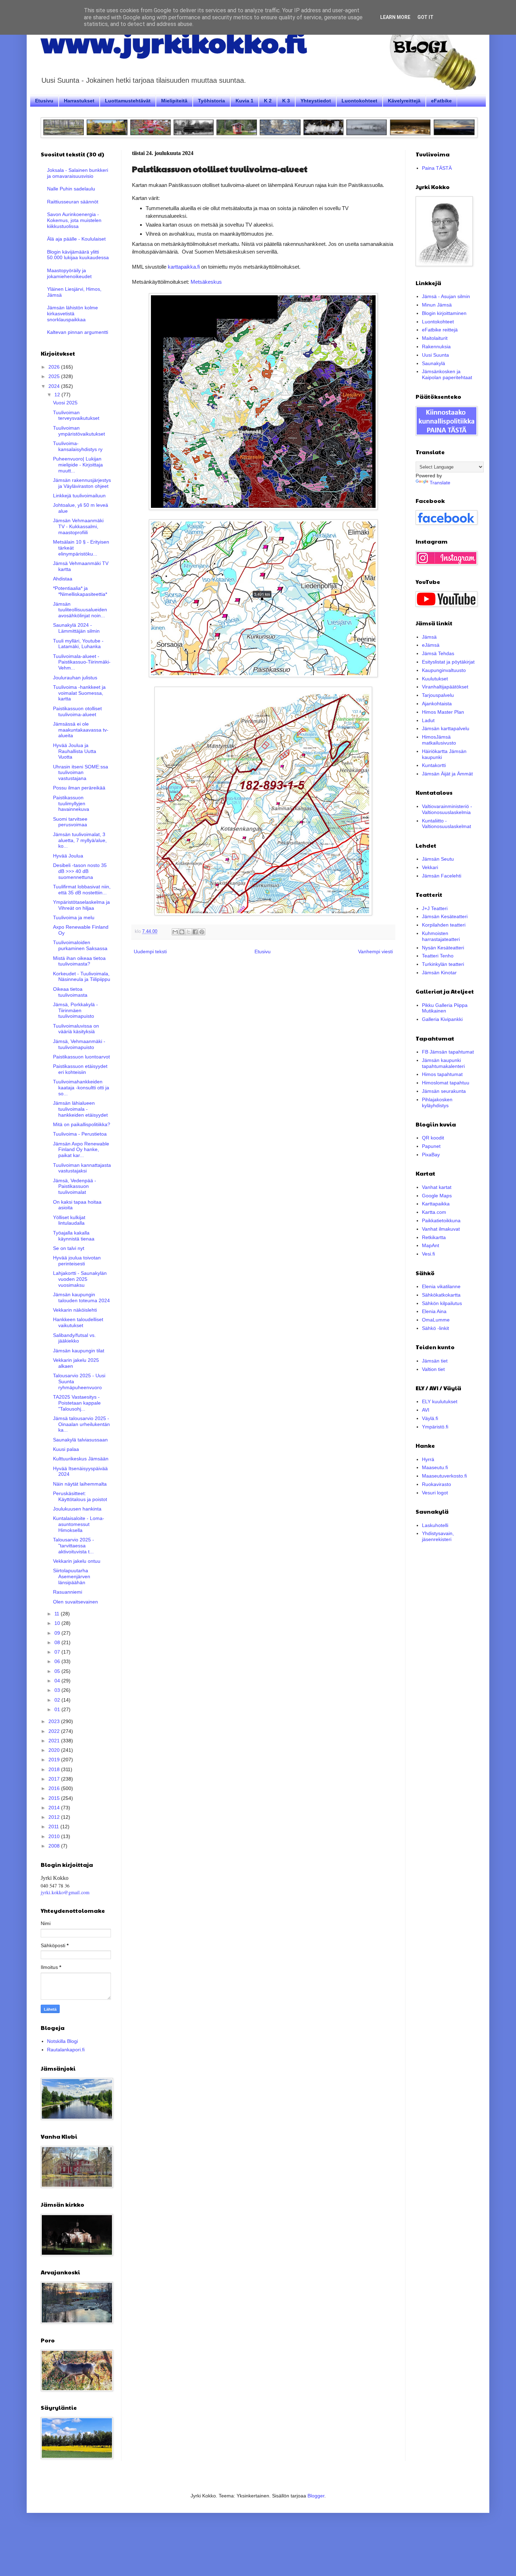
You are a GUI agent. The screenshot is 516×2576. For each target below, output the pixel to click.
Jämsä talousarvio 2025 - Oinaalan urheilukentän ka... (81, 1424)
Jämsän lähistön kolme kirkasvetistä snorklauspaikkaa (72, 314)
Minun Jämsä (437, 305)
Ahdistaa (63, 579)
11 (58, 1614)
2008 (55, 1846)
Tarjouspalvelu (438, 695)
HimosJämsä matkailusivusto (439, 740)
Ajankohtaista (437, 704)
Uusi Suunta (435, 355)
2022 (55, 1731)
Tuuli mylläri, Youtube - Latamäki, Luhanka (78, 644)
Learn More (395, 17)
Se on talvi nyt (69, 1248)
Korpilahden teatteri (444, 925)
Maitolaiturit (435, 338)
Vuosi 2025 (65, 403)
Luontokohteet (359, 101)
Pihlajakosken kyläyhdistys (437, 1102)
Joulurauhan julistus (75, 678)
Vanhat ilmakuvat (441, 1229)
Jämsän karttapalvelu (446, 728)
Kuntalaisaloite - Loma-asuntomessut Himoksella (79, 1524)
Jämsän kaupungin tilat (79, 1351)
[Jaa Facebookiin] (195, 932)
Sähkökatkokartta (441, 1295)
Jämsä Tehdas (438, 653)
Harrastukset (79, 101)
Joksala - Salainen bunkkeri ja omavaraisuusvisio (78, 173)
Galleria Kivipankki (442, 1019)
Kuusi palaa (66, 1449)
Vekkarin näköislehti (75, 1310)
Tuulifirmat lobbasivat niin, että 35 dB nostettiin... (82, 890)
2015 (55, 1798)
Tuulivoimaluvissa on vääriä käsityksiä (76, 1029)
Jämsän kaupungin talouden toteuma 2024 (81, 1297)
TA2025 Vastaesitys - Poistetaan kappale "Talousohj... (77, 1403)
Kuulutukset (435, 679)
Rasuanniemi (68, 1592)
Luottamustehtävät (128, 101)
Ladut (428, 720)
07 (58, 1652)
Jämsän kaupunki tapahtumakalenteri (443, 1063)
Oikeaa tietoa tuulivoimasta (70, 992)
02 (58, 1700)
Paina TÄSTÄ (437, 168)
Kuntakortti (434, 765)
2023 (55, 1721)
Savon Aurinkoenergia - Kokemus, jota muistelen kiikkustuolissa (74, 220)
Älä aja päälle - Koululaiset (76, 239)
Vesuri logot (435, 1493)
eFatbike (441, 101)
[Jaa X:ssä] (188, 932)
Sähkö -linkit (435, 1328)
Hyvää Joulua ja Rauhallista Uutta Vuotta (75, 751)
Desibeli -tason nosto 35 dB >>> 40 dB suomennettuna (80, 871)
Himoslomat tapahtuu (446, 1083)
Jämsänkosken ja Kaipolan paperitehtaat (447, 374)
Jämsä (429, 637)
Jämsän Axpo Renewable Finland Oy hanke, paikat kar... (81, 1150)
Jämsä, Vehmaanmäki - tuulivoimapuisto (79, 1044)
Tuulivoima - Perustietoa (80, 1134)
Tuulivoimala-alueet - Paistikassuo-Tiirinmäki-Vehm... (82, 662)
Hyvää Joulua (68, 856)
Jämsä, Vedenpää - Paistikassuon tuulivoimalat (75, 1186)
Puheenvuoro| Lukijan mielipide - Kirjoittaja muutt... (78, 465)
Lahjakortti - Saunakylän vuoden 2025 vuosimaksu (80, 1279)
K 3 (286, 101)
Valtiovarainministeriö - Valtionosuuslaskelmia (447, 809)
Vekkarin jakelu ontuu (77, 1561)
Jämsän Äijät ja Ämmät (447, 774)
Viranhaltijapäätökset (445, 687)
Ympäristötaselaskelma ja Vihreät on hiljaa (81, 905)
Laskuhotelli (435, 1525)
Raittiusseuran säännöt (73, 202)
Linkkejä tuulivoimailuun (79, 496)
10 (58, 1623)
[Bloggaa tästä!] (182, 932)
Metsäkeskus (206, 282)
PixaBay (431, 1155)
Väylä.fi (430, 1418)
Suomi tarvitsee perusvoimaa (70, 822)
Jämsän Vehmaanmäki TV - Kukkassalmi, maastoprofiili (78, 526)
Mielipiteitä (174, 101)
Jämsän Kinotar (439, 973)
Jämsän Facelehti (442, 876)
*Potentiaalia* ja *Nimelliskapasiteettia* (80, 591)
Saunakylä (434, 363)
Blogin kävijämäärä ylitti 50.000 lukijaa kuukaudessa (78, 255)
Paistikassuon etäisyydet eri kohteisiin (80, 1069)
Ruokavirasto (436, 1484)
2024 (55, 386)
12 (58, 395)
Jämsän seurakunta (444, 1091)
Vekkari (430, 867)
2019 (55, 1760)
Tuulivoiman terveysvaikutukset (76, 415)
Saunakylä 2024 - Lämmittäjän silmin (76, 628)
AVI (426, 1410)
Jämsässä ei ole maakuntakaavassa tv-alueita (81, 730)
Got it (425, 17)
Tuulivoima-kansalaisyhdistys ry (78, 446)
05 (58, 1671)
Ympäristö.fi (435, 1427)
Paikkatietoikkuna (441, 1220)
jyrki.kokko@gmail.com (65, 1892)
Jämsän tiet (435, 1361)
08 (58, 1642)
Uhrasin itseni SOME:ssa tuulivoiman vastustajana (81, 773)
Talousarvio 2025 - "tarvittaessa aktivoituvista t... (74, 1546)
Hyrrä (428, 1459)
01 (58, 1709)
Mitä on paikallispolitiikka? (82, 1124)
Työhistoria (211, 101)
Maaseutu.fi (435, 1467)
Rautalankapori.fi (66, 2050)
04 (58, 1681)
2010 (55, 1836)
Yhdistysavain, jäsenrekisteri (438, 1536)
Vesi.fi (428, 1254)
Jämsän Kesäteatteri (445, 916)
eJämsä (431, 645)
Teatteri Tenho (438, 956)
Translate (440, 483)
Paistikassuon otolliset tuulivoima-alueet (77, 711)
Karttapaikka (436, 1204)
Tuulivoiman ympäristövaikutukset (79, 431)
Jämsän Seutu (438, 859)
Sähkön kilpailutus (442, 1303)
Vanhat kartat (437, 1187)
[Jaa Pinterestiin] (202, 932)
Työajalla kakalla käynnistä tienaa (74, 1236)
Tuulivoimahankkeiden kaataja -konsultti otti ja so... (81, 1088)
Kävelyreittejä (404, 101)
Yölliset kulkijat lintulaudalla (69, 1220)
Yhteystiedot (316, 101)
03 (58, 1690)
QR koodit (433, 1138)
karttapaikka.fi (184, 267)
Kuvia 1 (244, 101)
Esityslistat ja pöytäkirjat (448, 662)
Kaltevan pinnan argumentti (78, 332)
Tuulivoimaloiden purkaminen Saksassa (80, 945)
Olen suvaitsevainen (75, 1602)
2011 (54, 1827)
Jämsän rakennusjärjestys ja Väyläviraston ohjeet (82, 483)
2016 (55, 1788)
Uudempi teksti (150, 951)
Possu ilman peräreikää (79, 788)
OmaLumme (436, 1320)
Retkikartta (434, 1237)
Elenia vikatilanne (441, 1286)
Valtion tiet (433, 1369)
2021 (55, 1741)
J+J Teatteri (435, 908)
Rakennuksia (436, 347)
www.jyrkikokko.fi (174, 41)
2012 (55, 1817)
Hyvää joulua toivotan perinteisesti (77, 1261)
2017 (55, 1779)
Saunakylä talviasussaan (80, 1440)
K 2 (268, 101)
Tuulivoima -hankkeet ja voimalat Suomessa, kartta (79, 693)
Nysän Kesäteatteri (443, 948)
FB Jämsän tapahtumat (448, 1052)
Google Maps (437, 1196)
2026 (55, 367)
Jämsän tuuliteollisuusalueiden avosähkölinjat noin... (80, 610)
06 (58, 1661)
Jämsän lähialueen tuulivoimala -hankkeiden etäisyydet (80, 1109)
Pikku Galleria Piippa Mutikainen (445, 1008)
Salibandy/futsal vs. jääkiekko (74, 1338)
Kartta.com (434, 1212)
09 (58, 1633)
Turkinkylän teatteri (443, 964)
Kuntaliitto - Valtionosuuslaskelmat (446, 824)
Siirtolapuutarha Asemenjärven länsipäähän (72, 1576)
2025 (55, 376)
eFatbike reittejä (440, 330)
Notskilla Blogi (62, 2041)
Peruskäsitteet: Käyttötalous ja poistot (80, 1496)
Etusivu (44, 101)
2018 (55, 1769)
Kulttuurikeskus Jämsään (81, 1459)
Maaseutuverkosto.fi (444, 1476)
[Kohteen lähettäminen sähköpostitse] (175, 932)
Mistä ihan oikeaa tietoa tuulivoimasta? (79, 961)
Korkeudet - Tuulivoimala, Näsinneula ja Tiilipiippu (82, 977)
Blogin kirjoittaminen (444, 313)
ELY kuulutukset (440, 1401)
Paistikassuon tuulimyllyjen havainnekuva (71, 803)
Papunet (431, 1146)
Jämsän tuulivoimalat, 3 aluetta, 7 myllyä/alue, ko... (80, 840)
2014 (55, 1808)
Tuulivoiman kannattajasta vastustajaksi (82, 1168)
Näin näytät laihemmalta (80, 1484)
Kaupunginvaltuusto (444, 670)
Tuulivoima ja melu (74, 917)
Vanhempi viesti (375, 951)
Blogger (316, 2496)
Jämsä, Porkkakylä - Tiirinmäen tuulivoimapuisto (75, 1010)
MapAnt (431, 1245)
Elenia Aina (434, 1311)
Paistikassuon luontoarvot (81, 1057)
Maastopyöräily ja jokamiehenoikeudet (69, 273)
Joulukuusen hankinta (77, 1509)
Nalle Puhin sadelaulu (71, 189)
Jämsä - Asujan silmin (446, 296)
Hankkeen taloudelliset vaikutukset (78, 1322)
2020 (55, 1750)
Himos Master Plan (443, 712)
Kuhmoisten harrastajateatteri (441, 936)
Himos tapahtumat (442, 1074)
